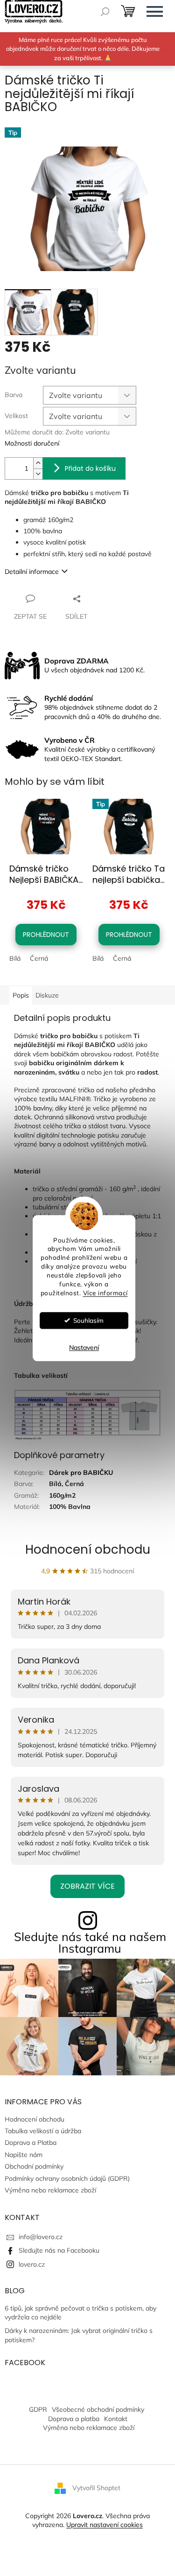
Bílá (15, 958)
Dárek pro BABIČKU (81, 1473)
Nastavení (84, 1347)
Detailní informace (32, 572)
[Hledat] (105, 12)
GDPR (38, 2409)
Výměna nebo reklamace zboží (50, 2190)
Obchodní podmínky (34, 2166)
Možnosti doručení (32, 443)
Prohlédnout (46, 935)
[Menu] (154, 12)
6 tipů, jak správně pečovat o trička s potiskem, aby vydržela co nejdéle (80, 2313)
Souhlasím (88, 1320)
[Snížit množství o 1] (38, 474)
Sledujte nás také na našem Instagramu (90, 1942)
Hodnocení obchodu (88, 1550)
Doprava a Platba (31, 2143)
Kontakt (116, 2419)
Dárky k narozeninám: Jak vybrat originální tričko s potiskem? (79, 2335)
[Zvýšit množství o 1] (38, 463)
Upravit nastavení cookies (105, 2525)
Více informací (105, 1293)
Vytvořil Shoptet (96, 2487)
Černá (39, 958)
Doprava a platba (74, 2419)
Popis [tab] (21, 995)
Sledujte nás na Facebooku (59, 2250)
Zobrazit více (87, 1886)
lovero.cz (32, 2264)
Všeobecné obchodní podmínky (98, 2409)
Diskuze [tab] (47, 995)
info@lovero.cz (41, 2237)
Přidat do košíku (90, 468)
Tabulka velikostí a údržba (43, 2131)
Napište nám (24, 2155)
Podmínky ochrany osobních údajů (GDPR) (67, 2178)
